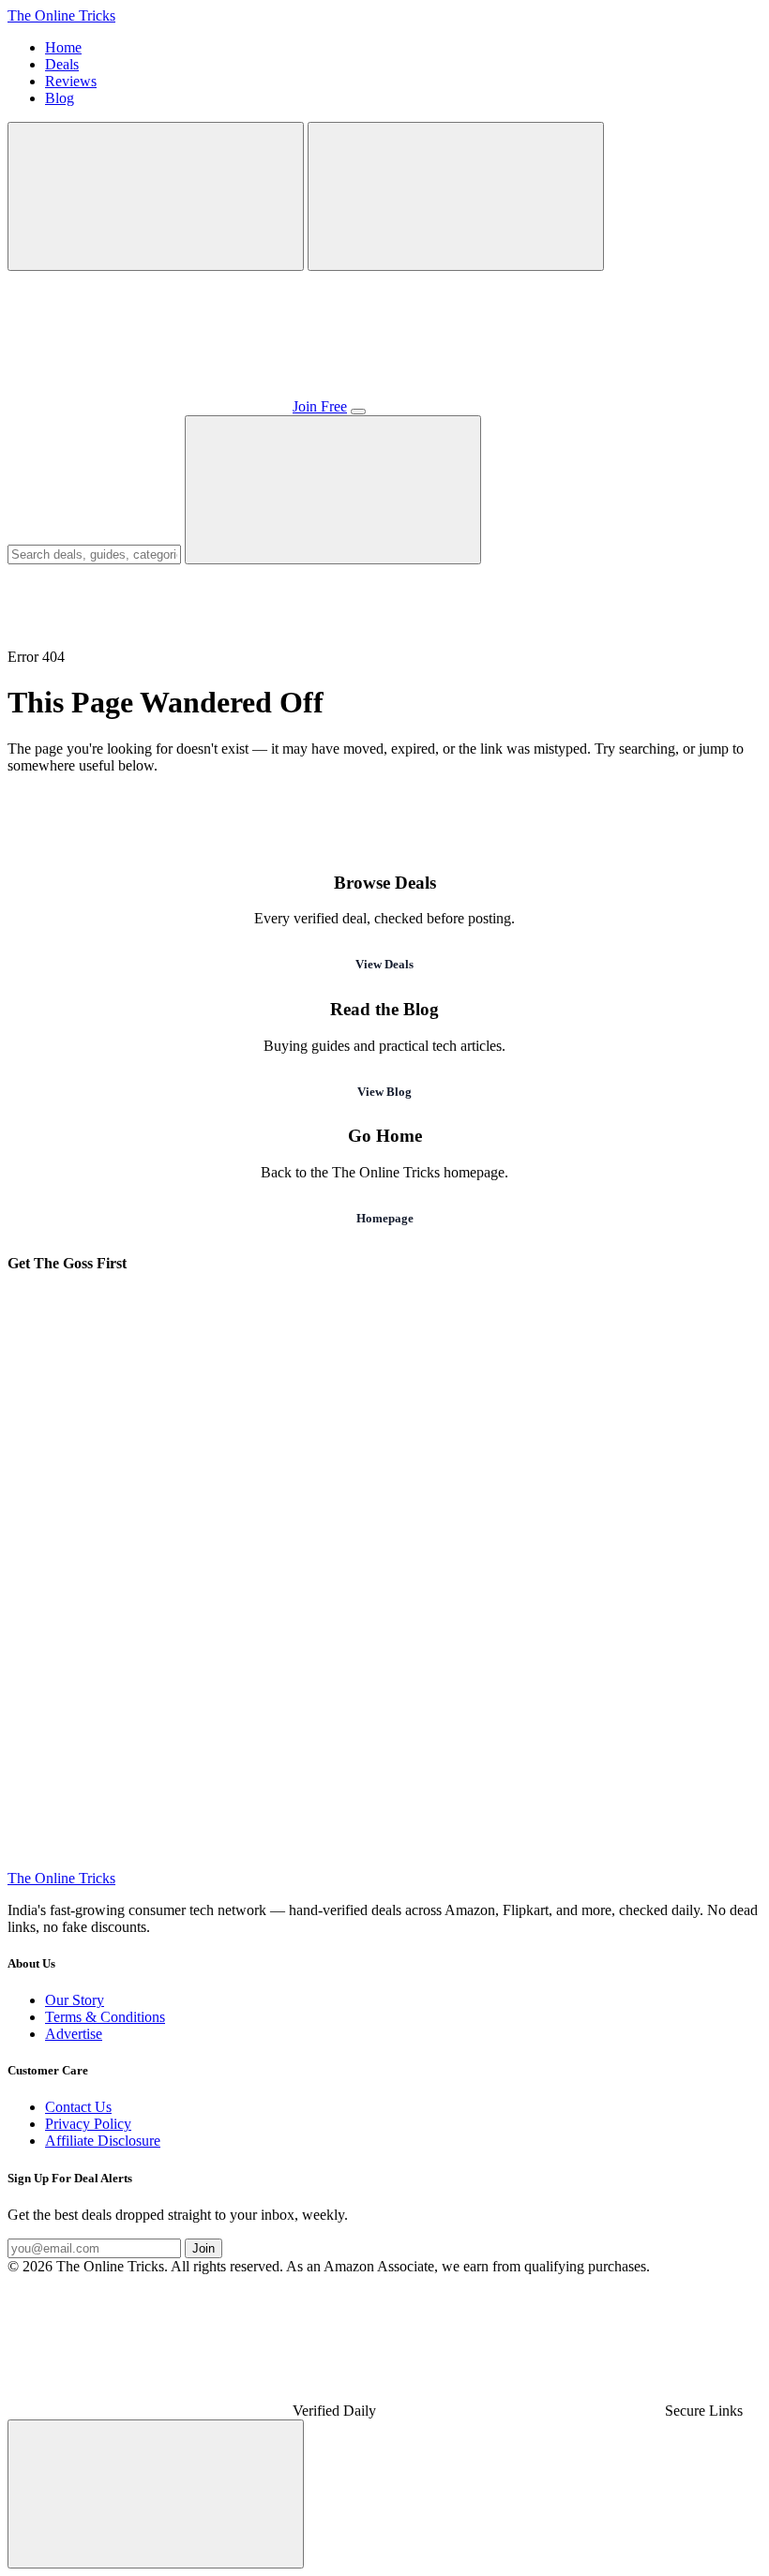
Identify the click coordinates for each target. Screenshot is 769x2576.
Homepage (385, 1218)
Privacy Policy (88, 2124)
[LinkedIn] (148, 1861)
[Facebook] (433, 1573)
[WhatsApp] (433, 1428)
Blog (60, 98)
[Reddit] (433, 1861)
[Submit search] (333, 490)
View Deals (384, 964)
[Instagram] (148, 1573)
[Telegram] (148, 1428)
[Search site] (156, 196)
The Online (61, 15)
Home (63, 47)
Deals (62, 64)
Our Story (75, 2000)
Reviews (71, 81)
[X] (433, 1717)
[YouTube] (148, 1717)
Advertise (74, 2034)
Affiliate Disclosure (103, 2141)
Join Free (320, 406)
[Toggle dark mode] (456, 196)
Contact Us (78, 2107)
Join (204, 2248)
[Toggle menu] (358, 412)
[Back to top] (156, 2494)
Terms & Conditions (105, 2017)
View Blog (384, 1092)
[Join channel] (148, 406)
